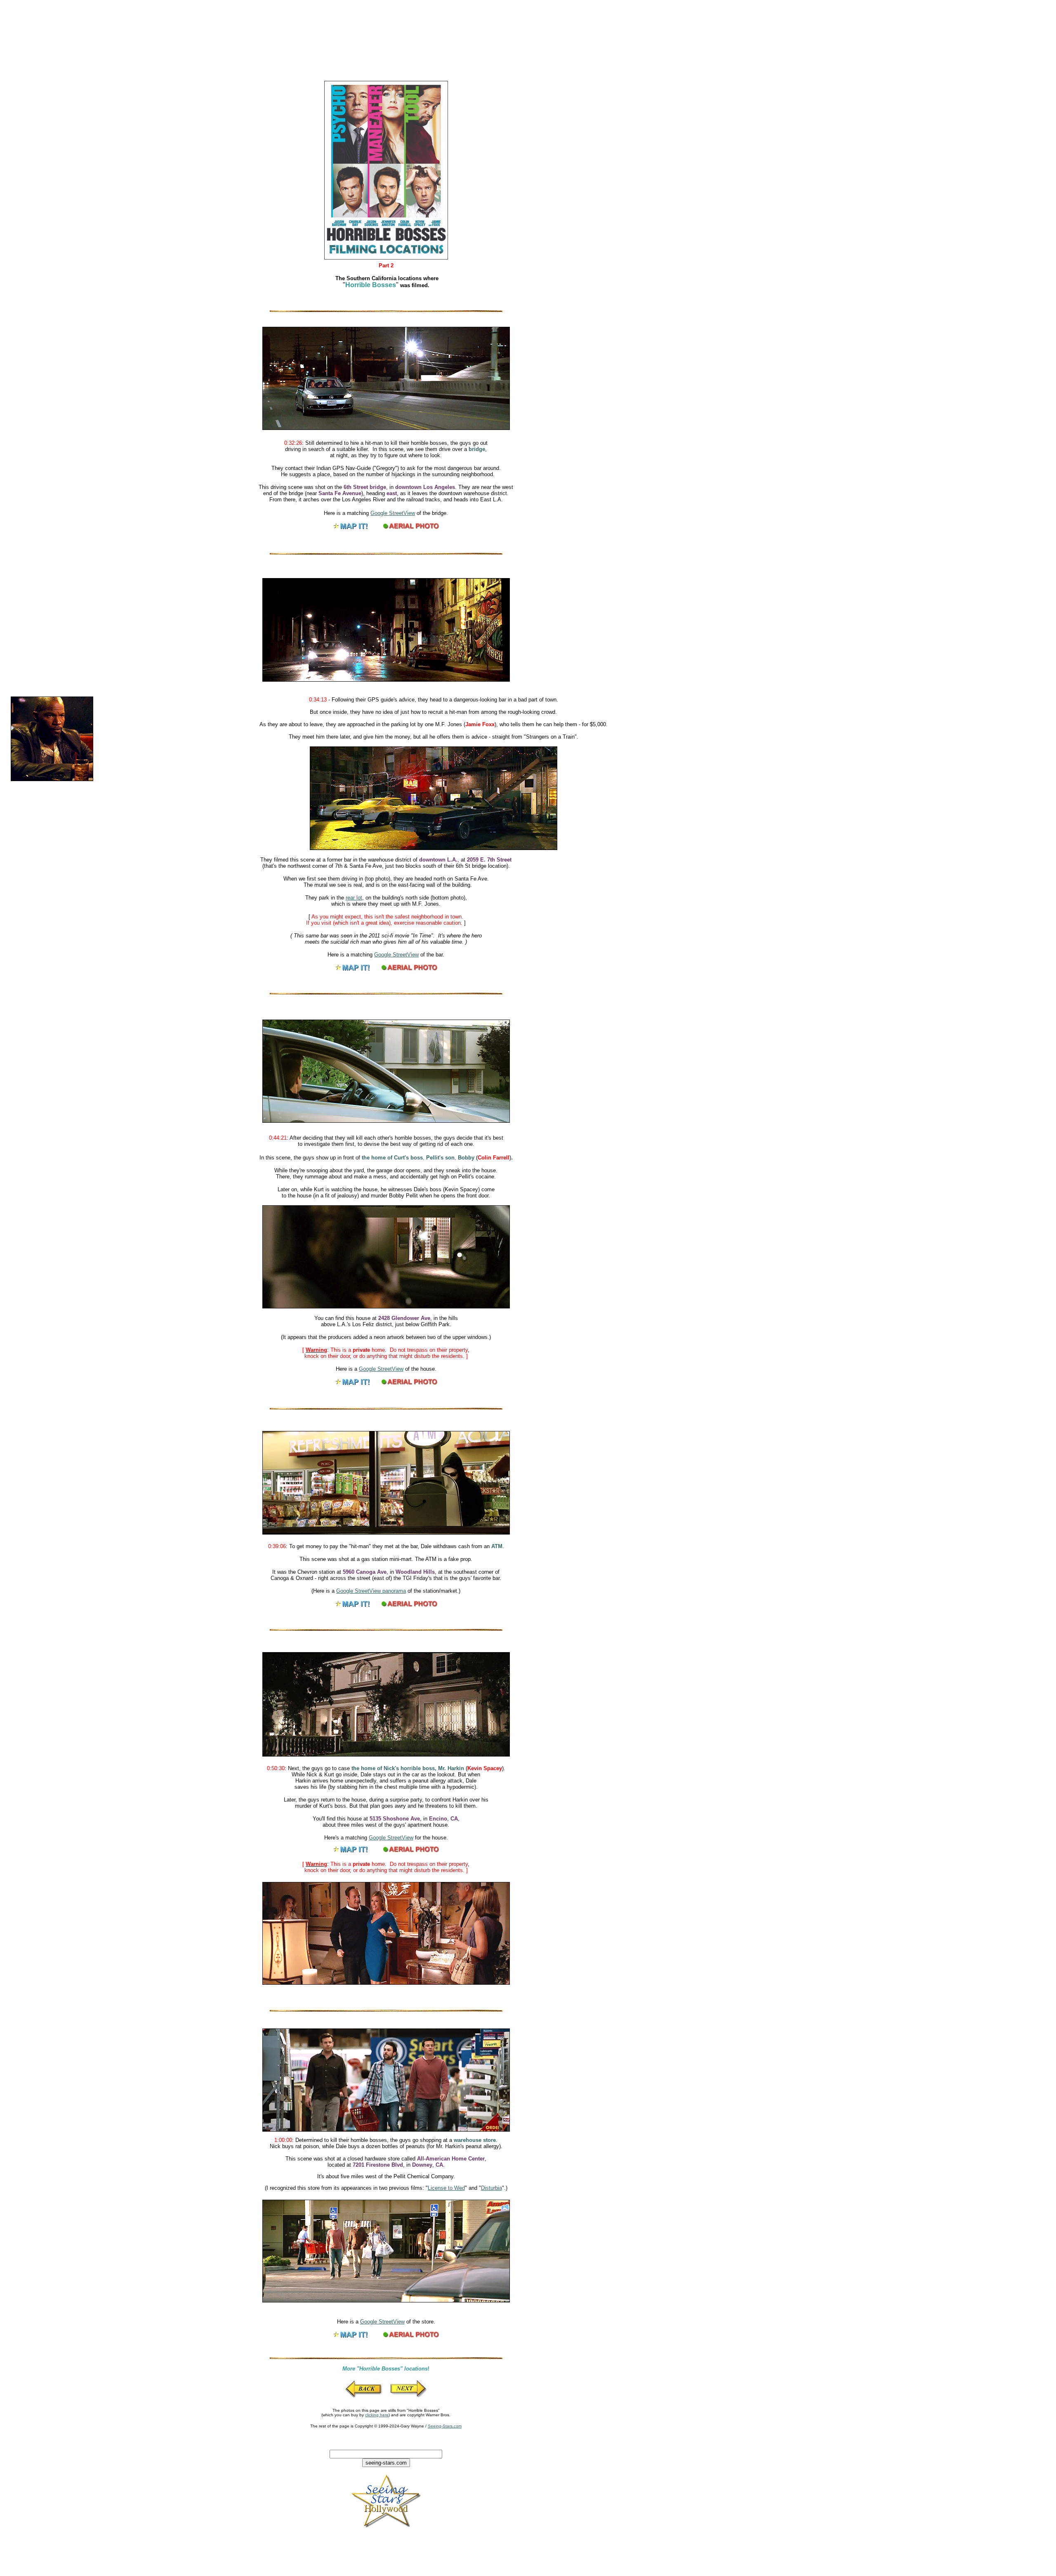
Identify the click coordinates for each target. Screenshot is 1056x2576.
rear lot (354, 898)
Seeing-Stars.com (445, 2426)
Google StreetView (393, 513)
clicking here (377, 2415)
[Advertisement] (197, 30)
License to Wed (446, 2188)
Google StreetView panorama (371, 1591)
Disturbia (491, 2188)
